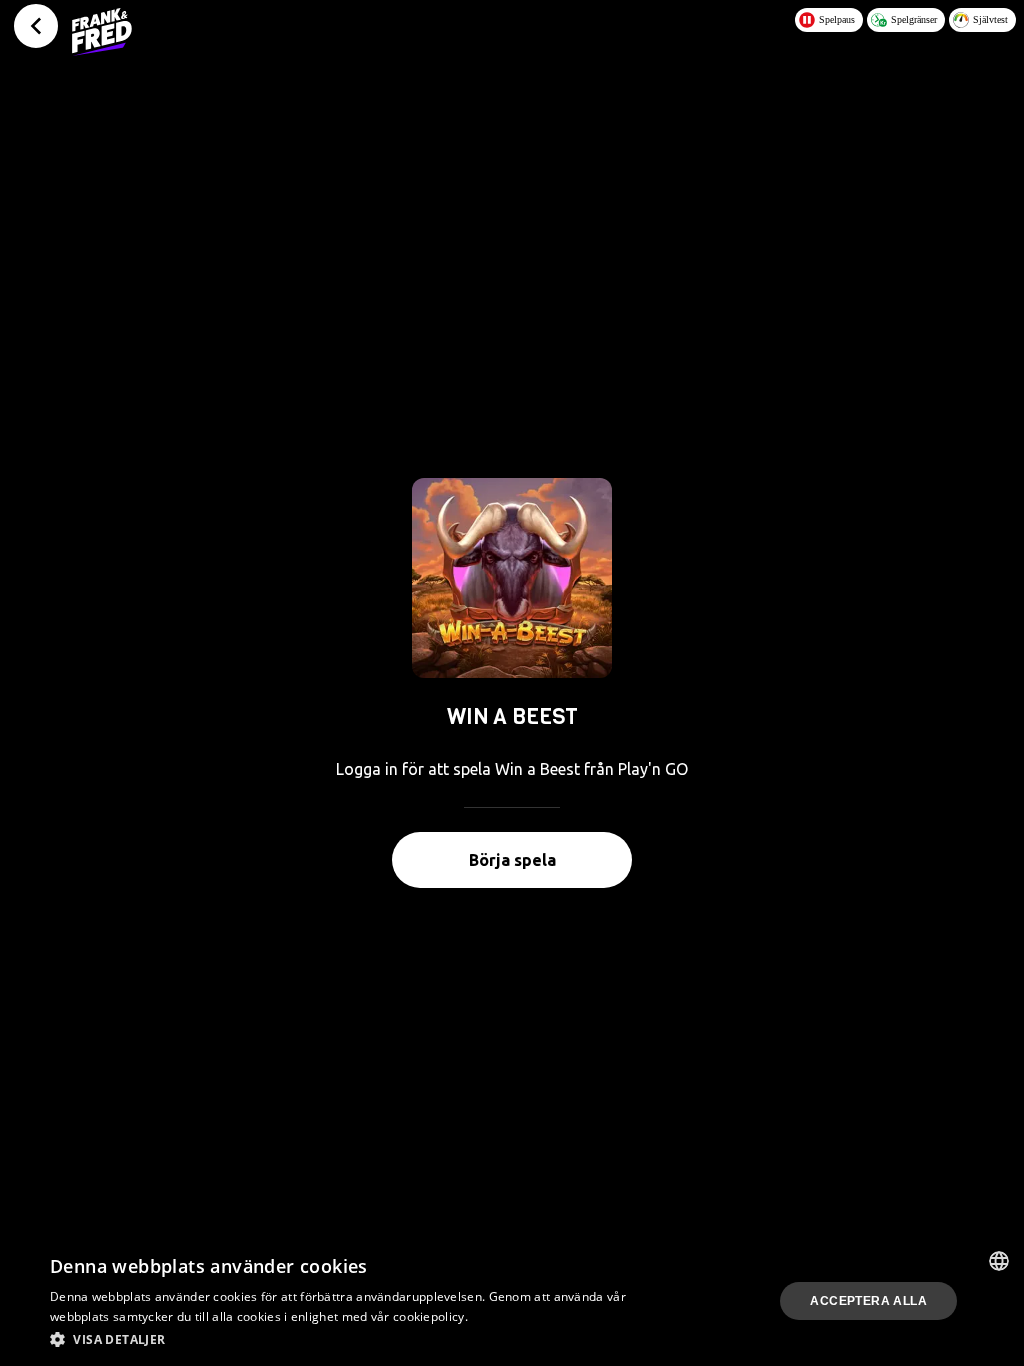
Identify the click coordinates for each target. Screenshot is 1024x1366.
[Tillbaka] (36, 26)
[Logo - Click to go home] (102, 32)
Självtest (990, 19)
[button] (347, 1339)
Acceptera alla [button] (868, 1301)
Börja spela (512, 860)
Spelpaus (837, 19)
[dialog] (512, 1301)
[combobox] (999, 1261)
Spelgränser (914, 19)
